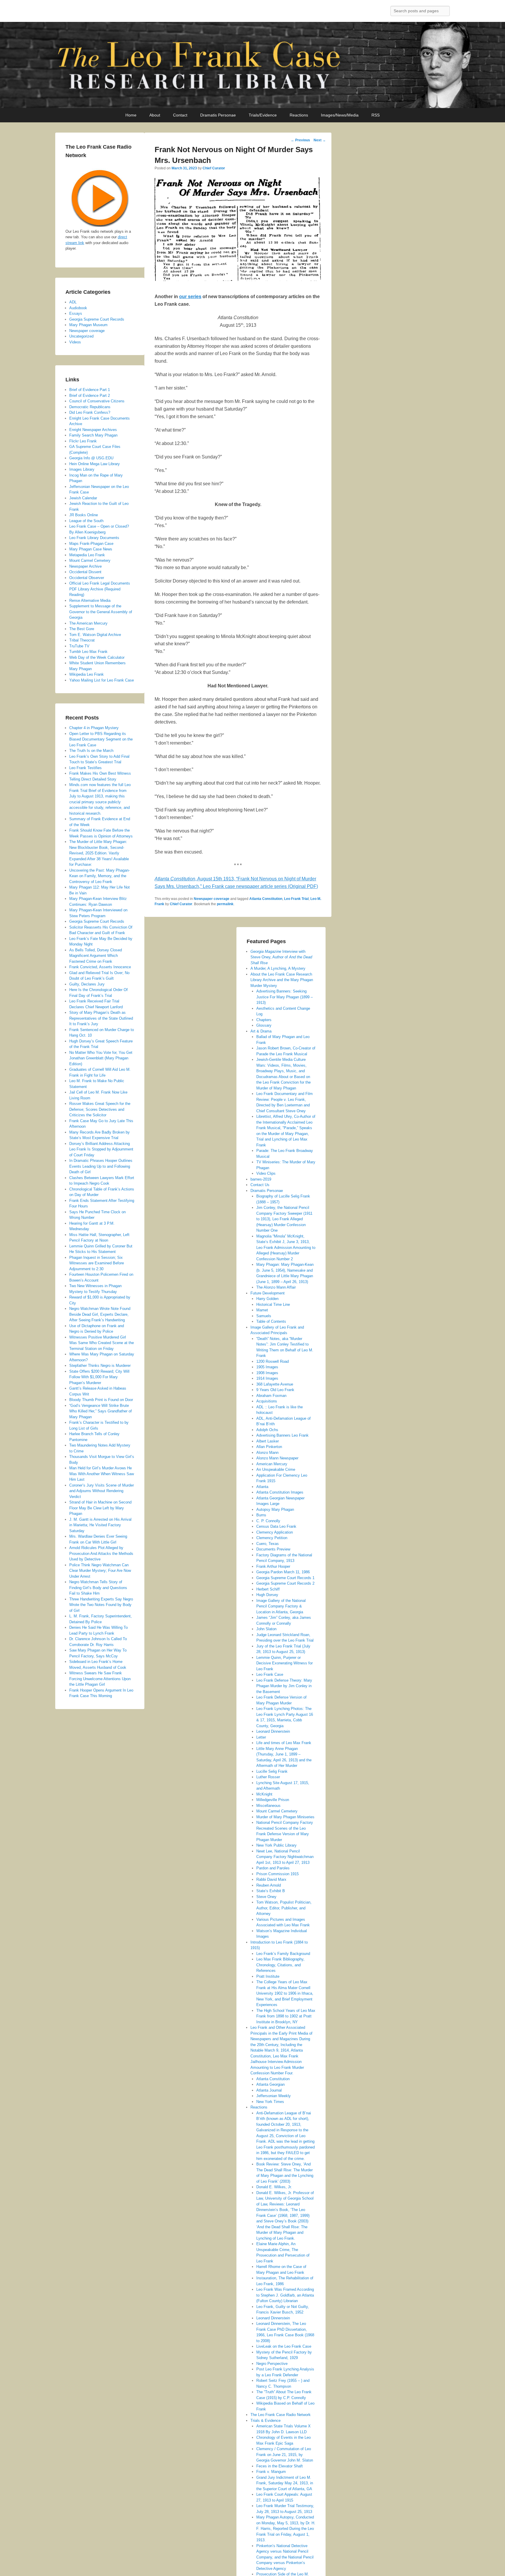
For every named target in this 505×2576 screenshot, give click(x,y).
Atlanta (262, 1487)
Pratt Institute (268, 1976)
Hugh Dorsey (267, 1595)
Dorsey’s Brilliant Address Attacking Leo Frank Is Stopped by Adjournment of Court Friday (101, 1149)
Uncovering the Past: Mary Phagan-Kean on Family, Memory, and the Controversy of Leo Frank (100, 876)
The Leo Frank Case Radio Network (281, 2415)
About (155, 115)
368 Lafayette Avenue (275, 1384)
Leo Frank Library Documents (94, 538)
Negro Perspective (272, 2364)
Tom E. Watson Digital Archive (95, 635)
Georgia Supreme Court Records (97, 319)
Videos (75, 342)
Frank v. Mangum (271, 2472)
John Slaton (266, 1629)
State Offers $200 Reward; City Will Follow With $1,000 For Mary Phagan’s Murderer (99, 1377)
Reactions (299, 115)
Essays (76, 313)
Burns (261, 1515)
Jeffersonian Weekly (274, 2096)
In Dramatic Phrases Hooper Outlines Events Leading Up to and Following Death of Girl (101, 1166)
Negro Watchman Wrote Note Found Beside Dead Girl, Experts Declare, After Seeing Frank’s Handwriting (100, 1314)
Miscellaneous (268, 1806)
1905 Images (267, 1367)
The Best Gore (82, 629)
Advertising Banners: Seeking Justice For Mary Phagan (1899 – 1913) (285, 997)
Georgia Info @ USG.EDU (91, 458)
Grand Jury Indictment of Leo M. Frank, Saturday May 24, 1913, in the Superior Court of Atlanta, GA (285, 2483)
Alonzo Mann (267, 1453)
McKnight (264, 1794)
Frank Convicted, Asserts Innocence (100, 967)
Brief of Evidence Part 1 (90, 390)
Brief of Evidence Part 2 (90, 396)
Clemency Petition (272, 1538)
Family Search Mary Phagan (93, 435)
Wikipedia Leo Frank (87, 674)
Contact (180, 115)
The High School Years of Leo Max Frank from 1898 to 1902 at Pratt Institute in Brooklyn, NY (286, 2016)
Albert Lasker (268, 1441)
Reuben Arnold (269, 1885)
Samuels (264, 1316)
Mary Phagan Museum (88, 325)
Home (131, 115)
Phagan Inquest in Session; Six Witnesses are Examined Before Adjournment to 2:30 (97, 1263)
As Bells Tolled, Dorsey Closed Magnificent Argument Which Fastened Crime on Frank (96, 956)
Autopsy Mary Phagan (275, 1509)
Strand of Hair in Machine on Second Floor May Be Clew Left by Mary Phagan (100, 1508)
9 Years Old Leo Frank (275, 1390)
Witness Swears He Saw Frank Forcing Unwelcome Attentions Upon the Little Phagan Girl (100, 1679)
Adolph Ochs (267, 1430)
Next (320, 140)
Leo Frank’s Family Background (283, 1954)
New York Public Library (276, 1845)
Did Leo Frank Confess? (90, 412)
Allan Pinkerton (269, 1447)
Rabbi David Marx (271, 1879)
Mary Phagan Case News (91, 549)
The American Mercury (88, 623)
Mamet (262, 1310)
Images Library (82, 469)
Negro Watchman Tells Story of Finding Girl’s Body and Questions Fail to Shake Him (98, 1588)
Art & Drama (261, 1031)
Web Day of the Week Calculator (97, 657)
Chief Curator (214, 168)
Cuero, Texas (268, 1544)
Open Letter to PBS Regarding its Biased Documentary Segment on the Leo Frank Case (101, 739)
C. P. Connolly (268, 1521)
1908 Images (267, 1373)
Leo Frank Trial (296, 899)
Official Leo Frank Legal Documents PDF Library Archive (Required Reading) (100, 589)
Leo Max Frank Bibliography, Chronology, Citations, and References (280, 1965)
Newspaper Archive (85, 566)
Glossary (264, 1025)
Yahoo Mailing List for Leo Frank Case (102, 680)
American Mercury (272, 1464)
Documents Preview (273, 1549)
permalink (225, 904)
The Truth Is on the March (91, 751)
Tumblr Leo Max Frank (88, 652)
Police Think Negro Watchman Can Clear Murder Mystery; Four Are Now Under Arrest (100, 1571)
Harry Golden (267, 1299)
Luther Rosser (268, 1777)
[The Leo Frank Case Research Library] (252, 65)
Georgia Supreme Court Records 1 (285, 1578)
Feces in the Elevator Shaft (280, 2466)
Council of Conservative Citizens (97, 401)
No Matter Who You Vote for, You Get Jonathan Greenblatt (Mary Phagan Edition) (101, 1058)
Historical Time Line (273, 1304)
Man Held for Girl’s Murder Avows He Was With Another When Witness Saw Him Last (102, 1474)
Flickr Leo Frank (83, 441)
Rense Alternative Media (90, 600)
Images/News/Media (340, 115)
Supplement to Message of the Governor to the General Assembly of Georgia (101, 612)
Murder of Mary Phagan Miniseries (285, 1817)
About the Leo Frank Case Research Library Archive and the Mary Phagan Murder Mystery (282, 980)
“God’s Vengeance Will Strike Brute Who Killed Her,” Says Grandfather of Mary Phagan (101, 1411)
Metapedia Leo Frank (87, 555)
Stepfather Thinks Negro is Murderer (100, 1366)
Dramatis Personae (218, 115)
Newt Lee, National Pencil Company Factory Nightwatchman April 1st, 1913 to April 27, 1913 (285, 1857)
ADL (73, 302)
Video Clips (266, 1173)
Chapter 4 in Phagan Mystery (94, 728)
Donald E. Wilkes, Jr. (274, 2187)
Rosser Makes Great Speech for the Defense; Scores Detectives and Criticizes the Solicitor (100, 1109)
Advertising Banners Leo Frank (282, 1435)
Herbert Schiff (268, 1589)
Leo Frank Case (270, 1674)
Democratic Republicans (90, 407)
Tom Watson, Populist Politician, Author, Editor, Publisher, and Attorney (284, 1908)
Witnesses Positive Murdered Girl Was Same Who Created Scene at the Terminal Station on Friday (102, 1343)
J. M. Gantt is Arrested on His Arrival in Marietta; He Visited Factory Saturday (100, 1525)
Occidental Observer (87, 578)
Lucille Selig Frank (272, 1771)
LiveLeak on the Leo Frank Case (284, 2346)
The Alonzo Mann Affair (276, 1287)
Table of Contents (271, 1321)
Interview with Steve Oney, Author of (281, 957)
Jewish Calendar (83, 498)
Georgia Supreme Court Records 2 (285, 1583)
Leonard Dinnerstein (273, 1731)
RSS (376, 115)
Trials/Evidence (263, 115)
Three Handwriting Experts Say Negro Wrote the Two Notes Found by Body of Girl (101, 1605)
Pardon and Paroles (273, 1868)
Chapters (264, 1020)
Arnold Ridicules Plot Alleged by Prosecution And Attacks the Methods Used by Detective (101, 1553)
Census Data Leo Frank (276, 1526)
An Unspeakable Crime (276, 1469)
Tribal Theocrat (82, 640)
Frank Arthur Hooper (273, 1566)
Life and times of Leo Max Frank (284, 1743)
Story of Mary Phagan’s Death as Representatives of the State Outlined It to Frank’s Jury (101, 1018)
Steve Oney (266, 1897)
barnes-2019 (261, 1179)
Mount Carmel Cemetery (277, 1811)
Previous (300, 140)
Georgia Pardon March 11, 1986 (283, 1572)
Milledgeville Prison (273, 1800)
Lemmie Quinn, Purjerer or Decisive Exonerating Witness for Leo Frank (285, 1663)
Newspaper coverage (212, 899)
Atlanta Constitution (266, 899)
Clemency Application (275, 1532)
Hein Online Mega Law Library (95, 464)
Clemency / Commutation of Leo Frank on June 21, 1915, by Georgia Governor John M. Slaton (285, 2455)
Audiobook (78, 308)
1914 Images (267, 1378)
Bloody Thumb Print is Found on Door (101, 1400)
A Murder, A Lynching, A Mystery (278, 968)
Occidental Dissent (85, 572)
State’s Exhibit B (271, 1891)
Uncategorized (81, 336)
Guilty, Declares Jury (87, 984)
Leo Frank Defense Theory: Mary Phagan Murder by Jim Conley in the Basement (284, 1686)
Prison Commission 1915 (277, 1874)
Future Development (268, 1293)
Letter (261, 1737)
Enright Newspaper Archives (93, 430)
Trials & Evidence (266, 2421)
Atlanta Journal (269, 2090)
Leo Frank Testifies (85, 768)
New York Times (270, 2102)
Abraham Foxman (271, 1396)
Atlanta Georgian (270, 2084)
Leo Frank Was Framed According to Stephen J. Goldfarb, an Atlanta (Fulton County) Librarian (285, 2295)
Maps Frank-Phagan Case (91, 544)
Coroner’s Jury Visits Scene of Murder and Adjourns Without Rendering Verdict (102, 1491)
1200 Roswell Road (273, 1361)
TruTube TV (79, 646)
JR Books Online (84, 515)
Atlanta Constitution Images (280, 1492)
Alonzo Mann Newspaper (277, 1458)
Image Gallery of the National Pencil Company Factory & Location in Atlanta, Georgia (281, 1606)
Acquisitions (267, 1401)
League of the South (86, 521)
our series (190, 297)
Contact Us (260, 1185)
